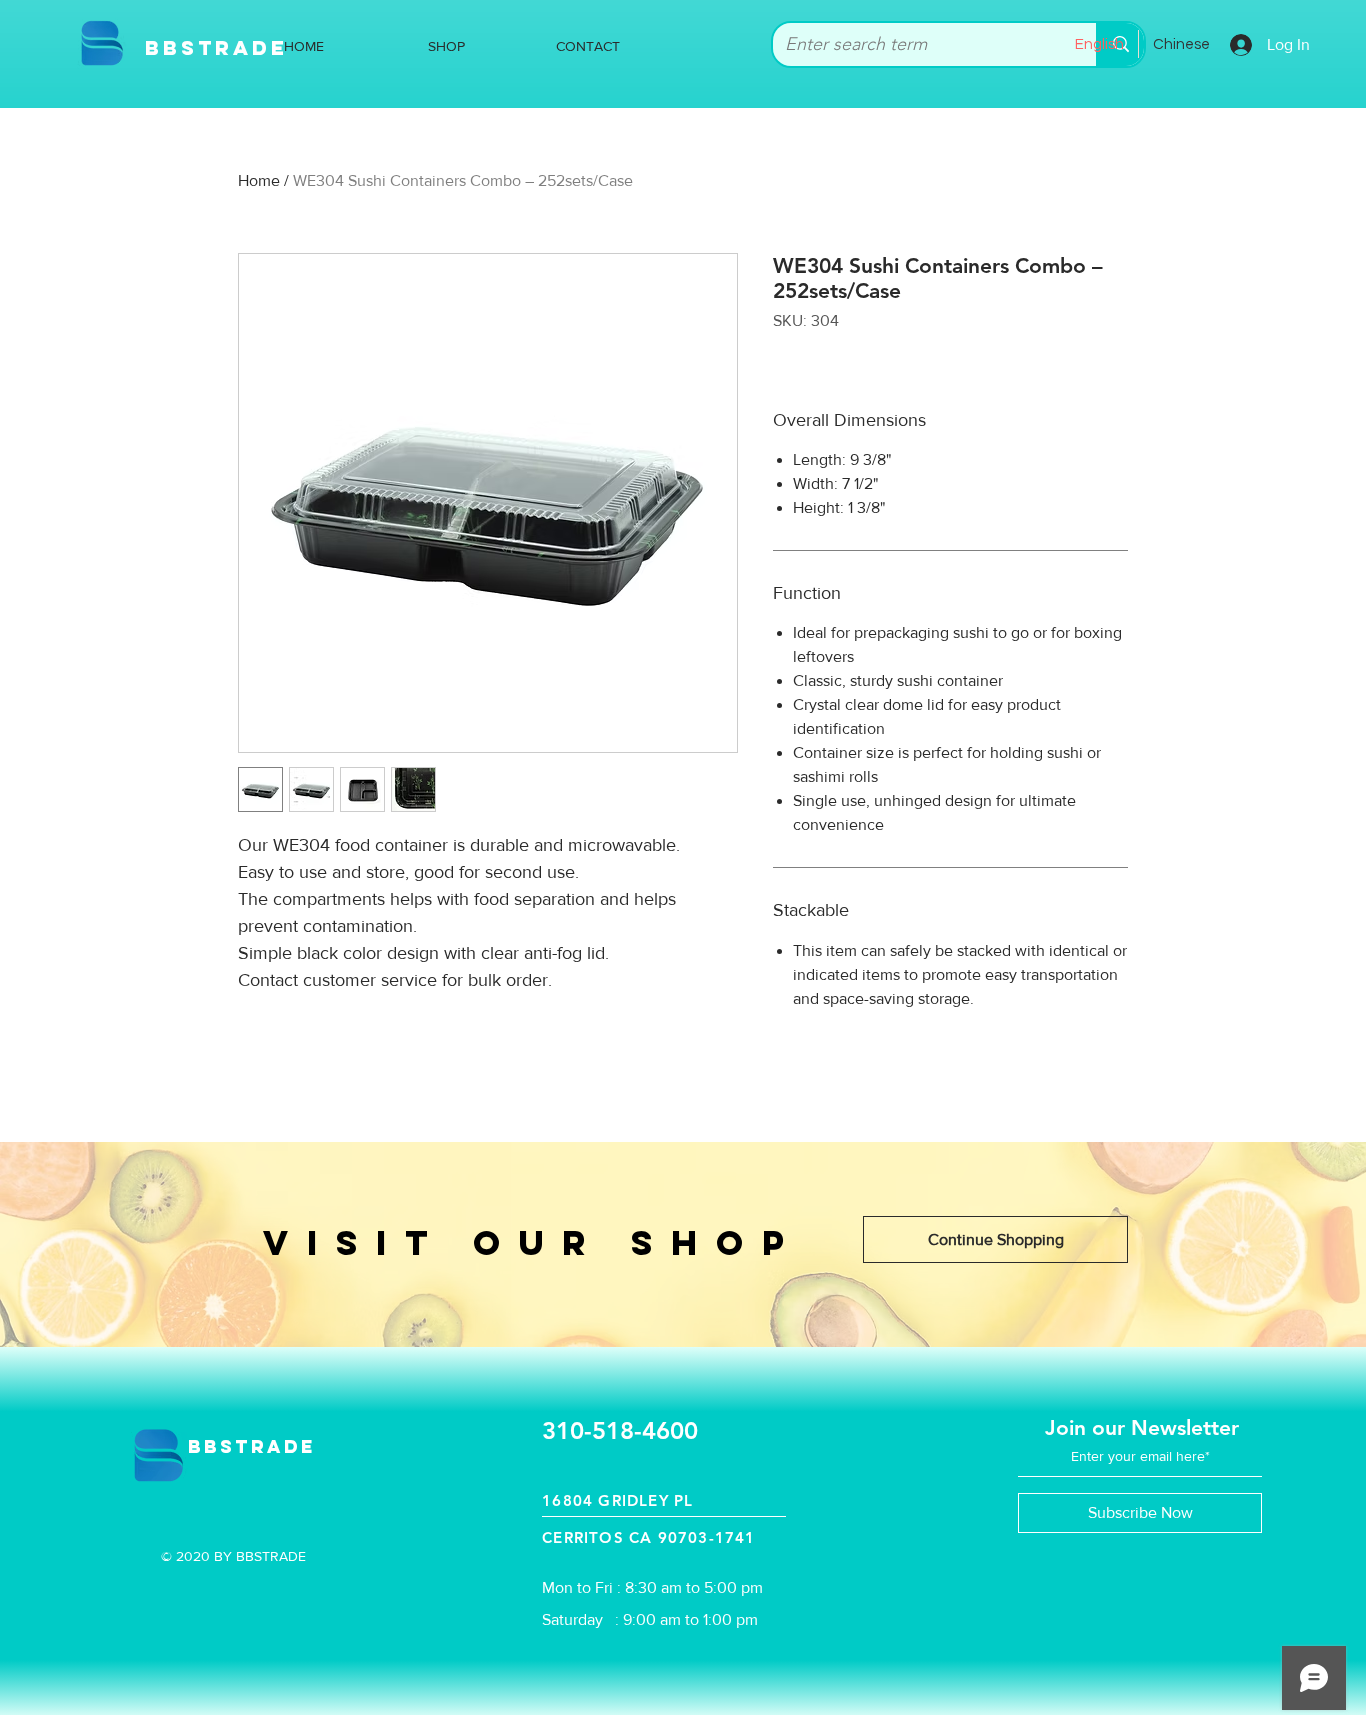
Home (259, 180)
